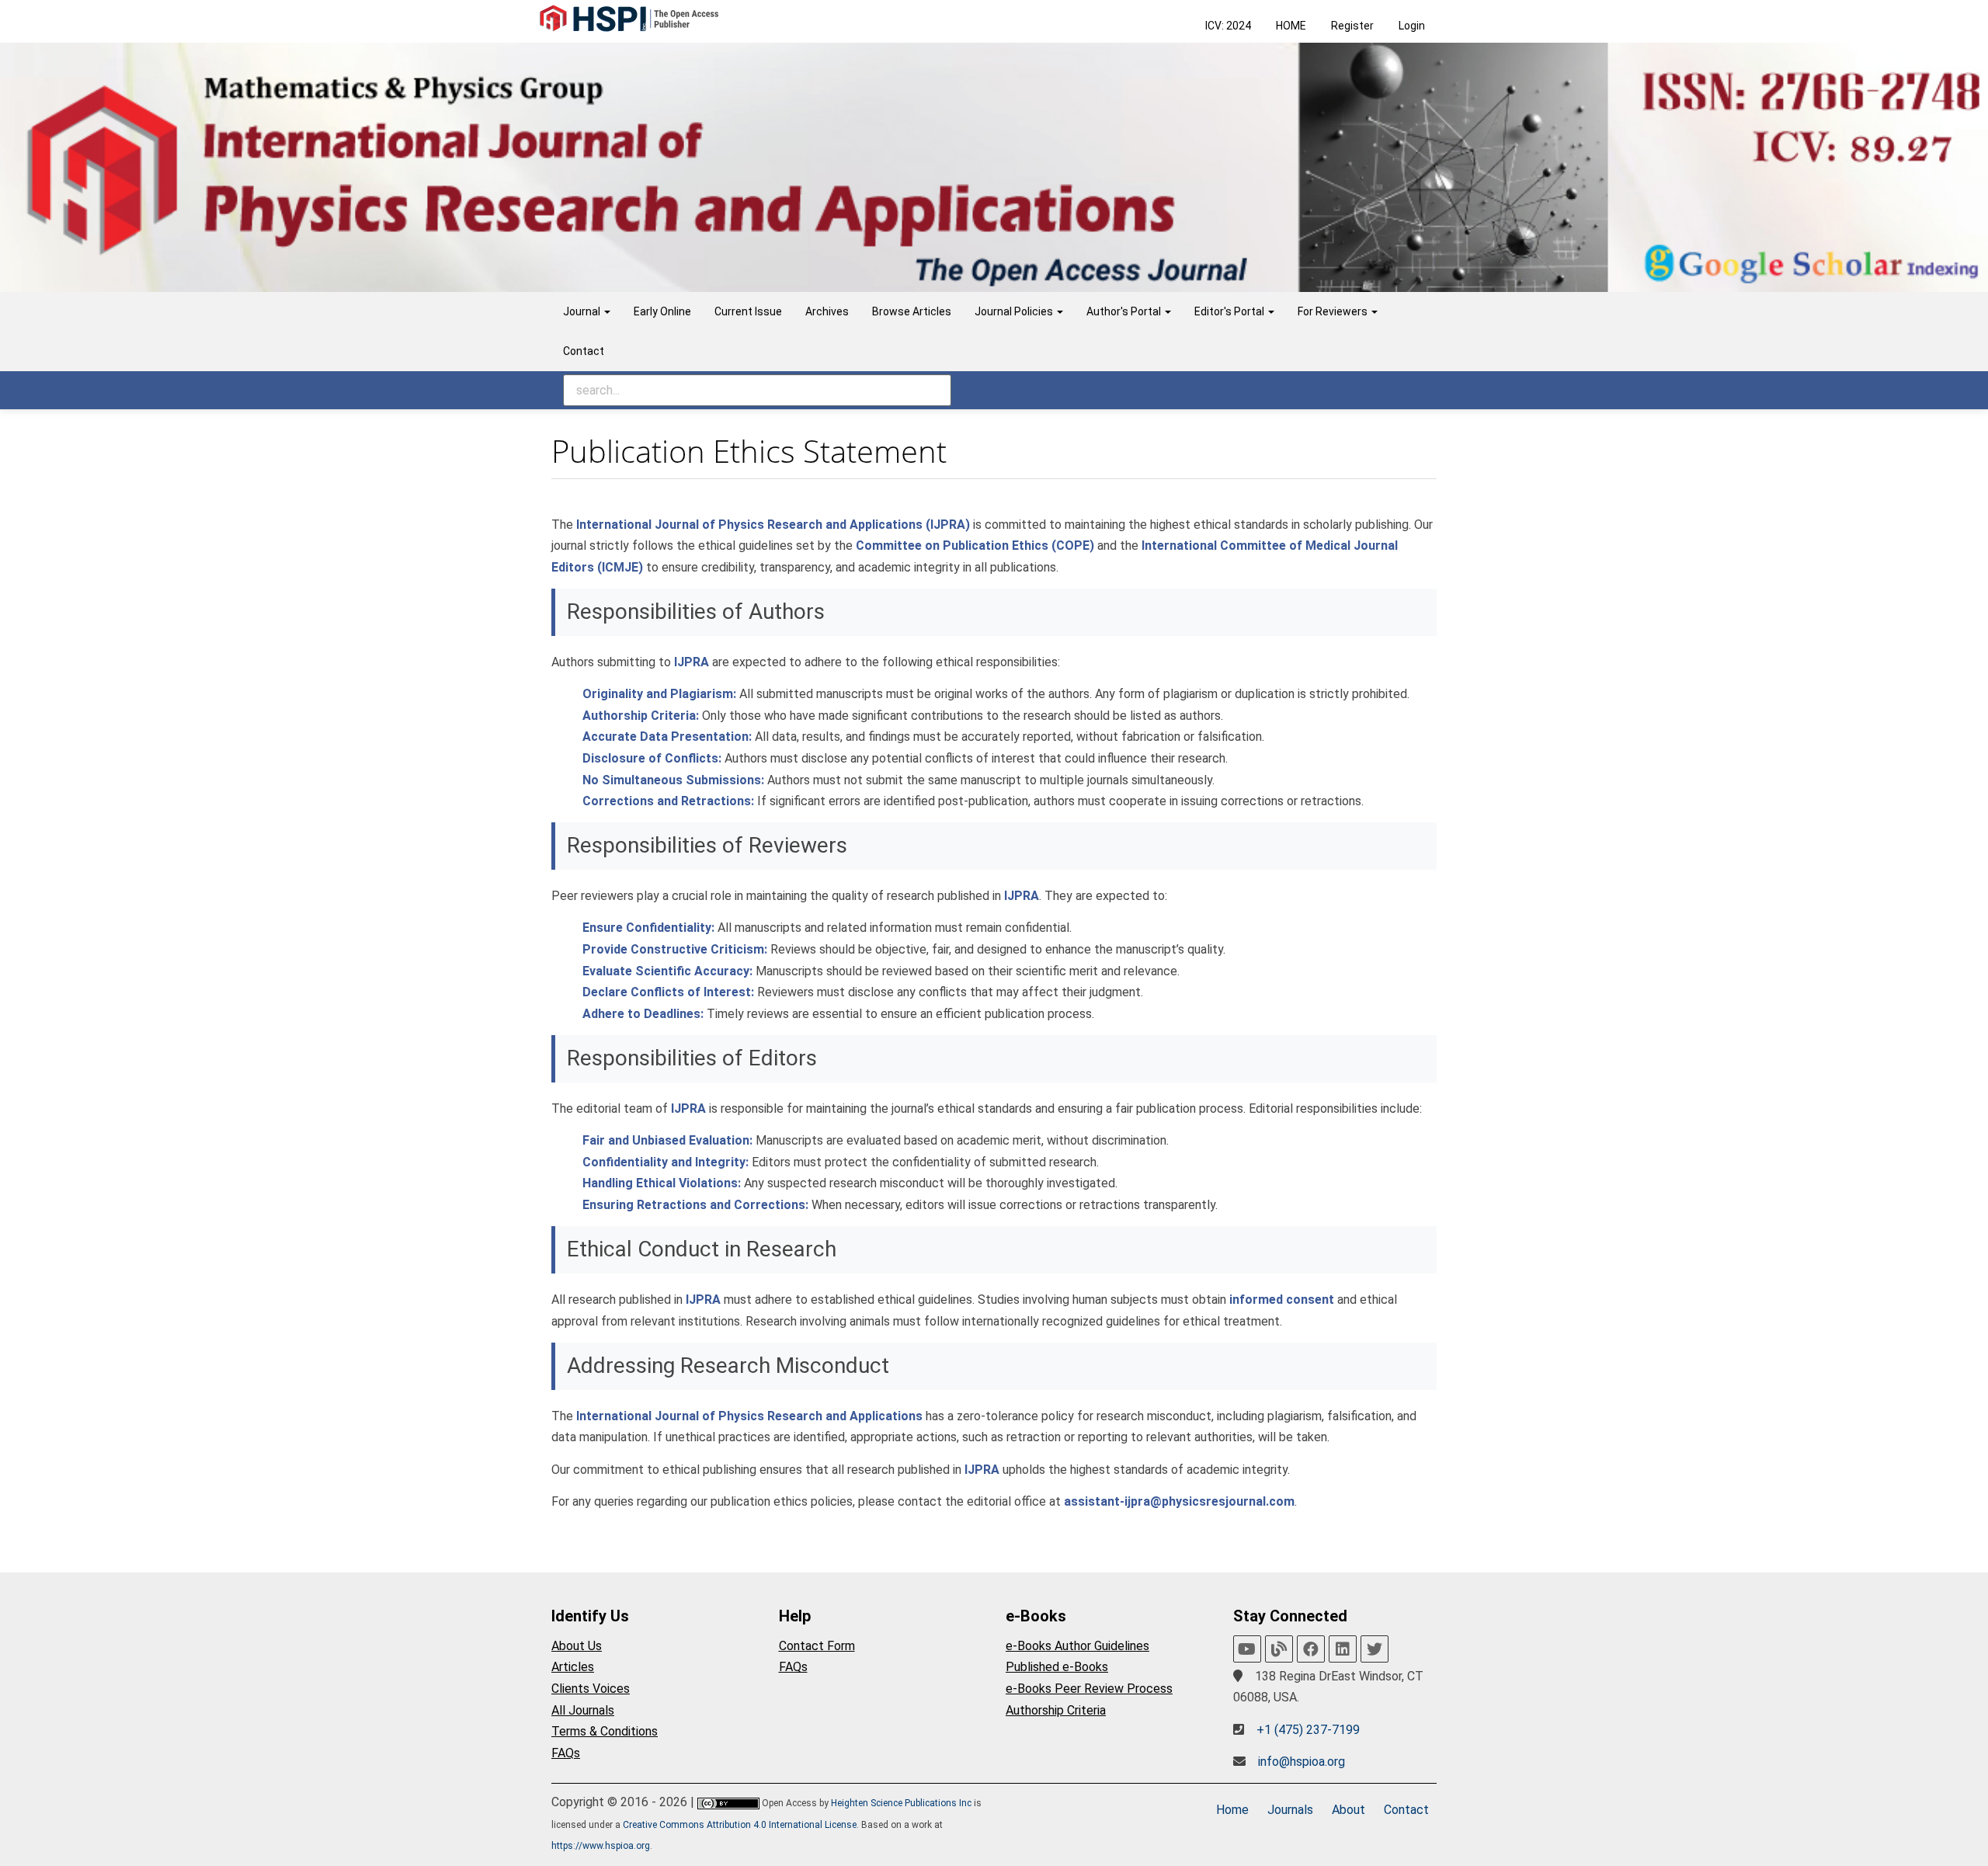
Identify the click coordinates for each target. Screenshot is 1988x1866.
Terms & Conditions (605, 1731)
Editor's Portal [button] (1230, 311)
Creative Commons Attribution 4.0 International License (740, 1825)
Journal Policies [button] (1015, 311)
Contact (584, 351)
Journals (1290, 1810)
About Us (577, 1646)
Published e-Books (1057, 1667)
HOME (1291, 26)
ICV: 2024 (1228, 26)
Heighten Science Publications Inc (901, 1803)
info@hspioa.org (1302, 1762)
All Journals (583, 1710)
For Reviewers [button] (1334, 311)
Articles (573, 1667)
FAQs (566, 1753)
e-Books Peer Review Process (1089, 1689)
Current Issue (748, 311)
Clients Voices (591, 1689)
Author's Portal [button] (1125, 311)
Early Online (662, 311)
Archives (827, 311)
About (1349, 1810)
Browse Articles (912, 311)
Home (1232, 1810)
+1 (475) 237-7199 (1308, 1730)
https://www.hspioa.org (601, 1846)
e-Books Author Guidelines (1077, 1646)
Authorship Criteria (1056, 1710)
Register (1352, 26)
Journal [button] (583, 311)
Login (1412, 26)
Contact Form (817, 1646)
